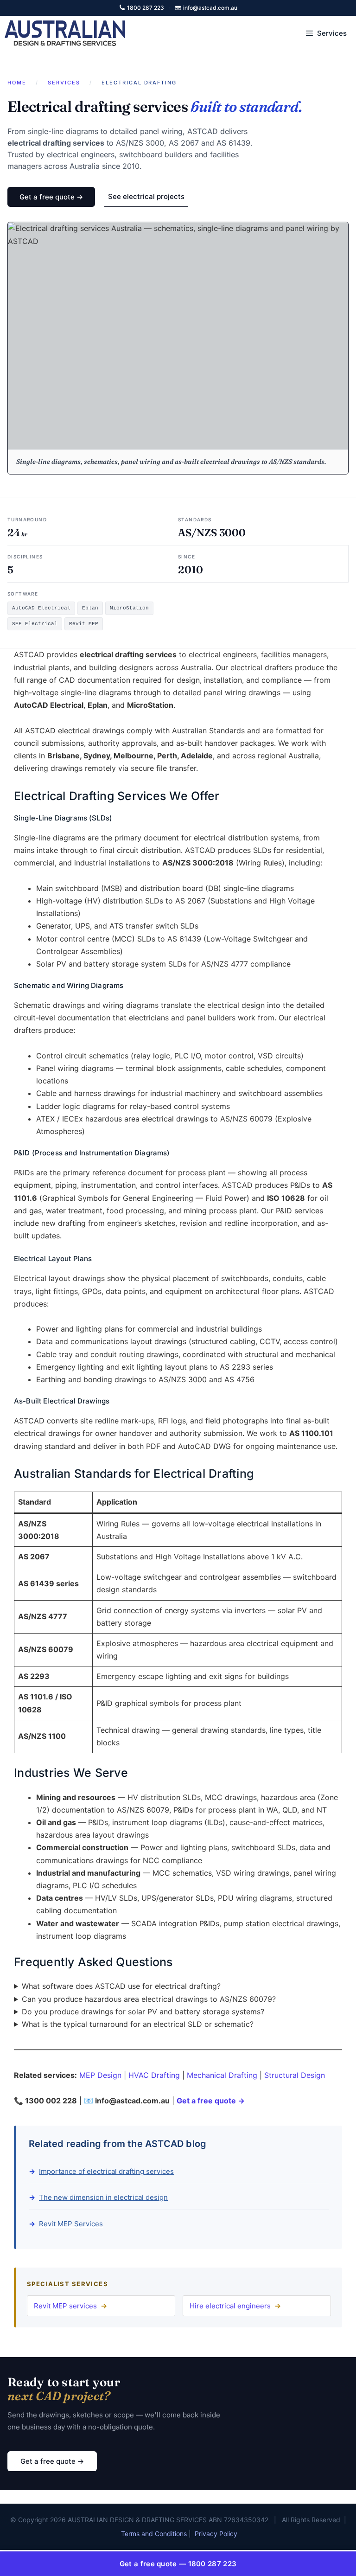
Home (17, 83)
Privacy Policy (216, 2534)
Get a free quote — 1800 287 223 (178, 2564)
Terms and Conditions (154, 2534)
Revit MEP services (65, 2306)
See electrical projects (146, 196)
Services (64, 83)
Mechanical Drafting (222, 2075)
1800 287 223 (146, 8)
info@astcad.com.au (210, 8)
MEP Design (100, 2075)
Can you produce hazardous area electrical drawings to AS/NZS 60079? (149, 1999)
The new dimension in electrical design (103, 2197)
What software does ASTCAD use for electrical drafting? (121, 1986)
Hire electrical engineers (230, 2306)
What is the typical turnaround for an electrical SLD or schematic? (138, 2024)
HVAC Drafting (154, 2075)
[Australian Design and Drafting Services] (65, 33)
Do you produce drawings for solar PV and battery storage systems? (143, 2012)
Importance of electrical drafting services (106, 2171)
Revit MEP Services (71, 2224)
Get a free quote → (51, 197)
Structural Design (295, 2075)
